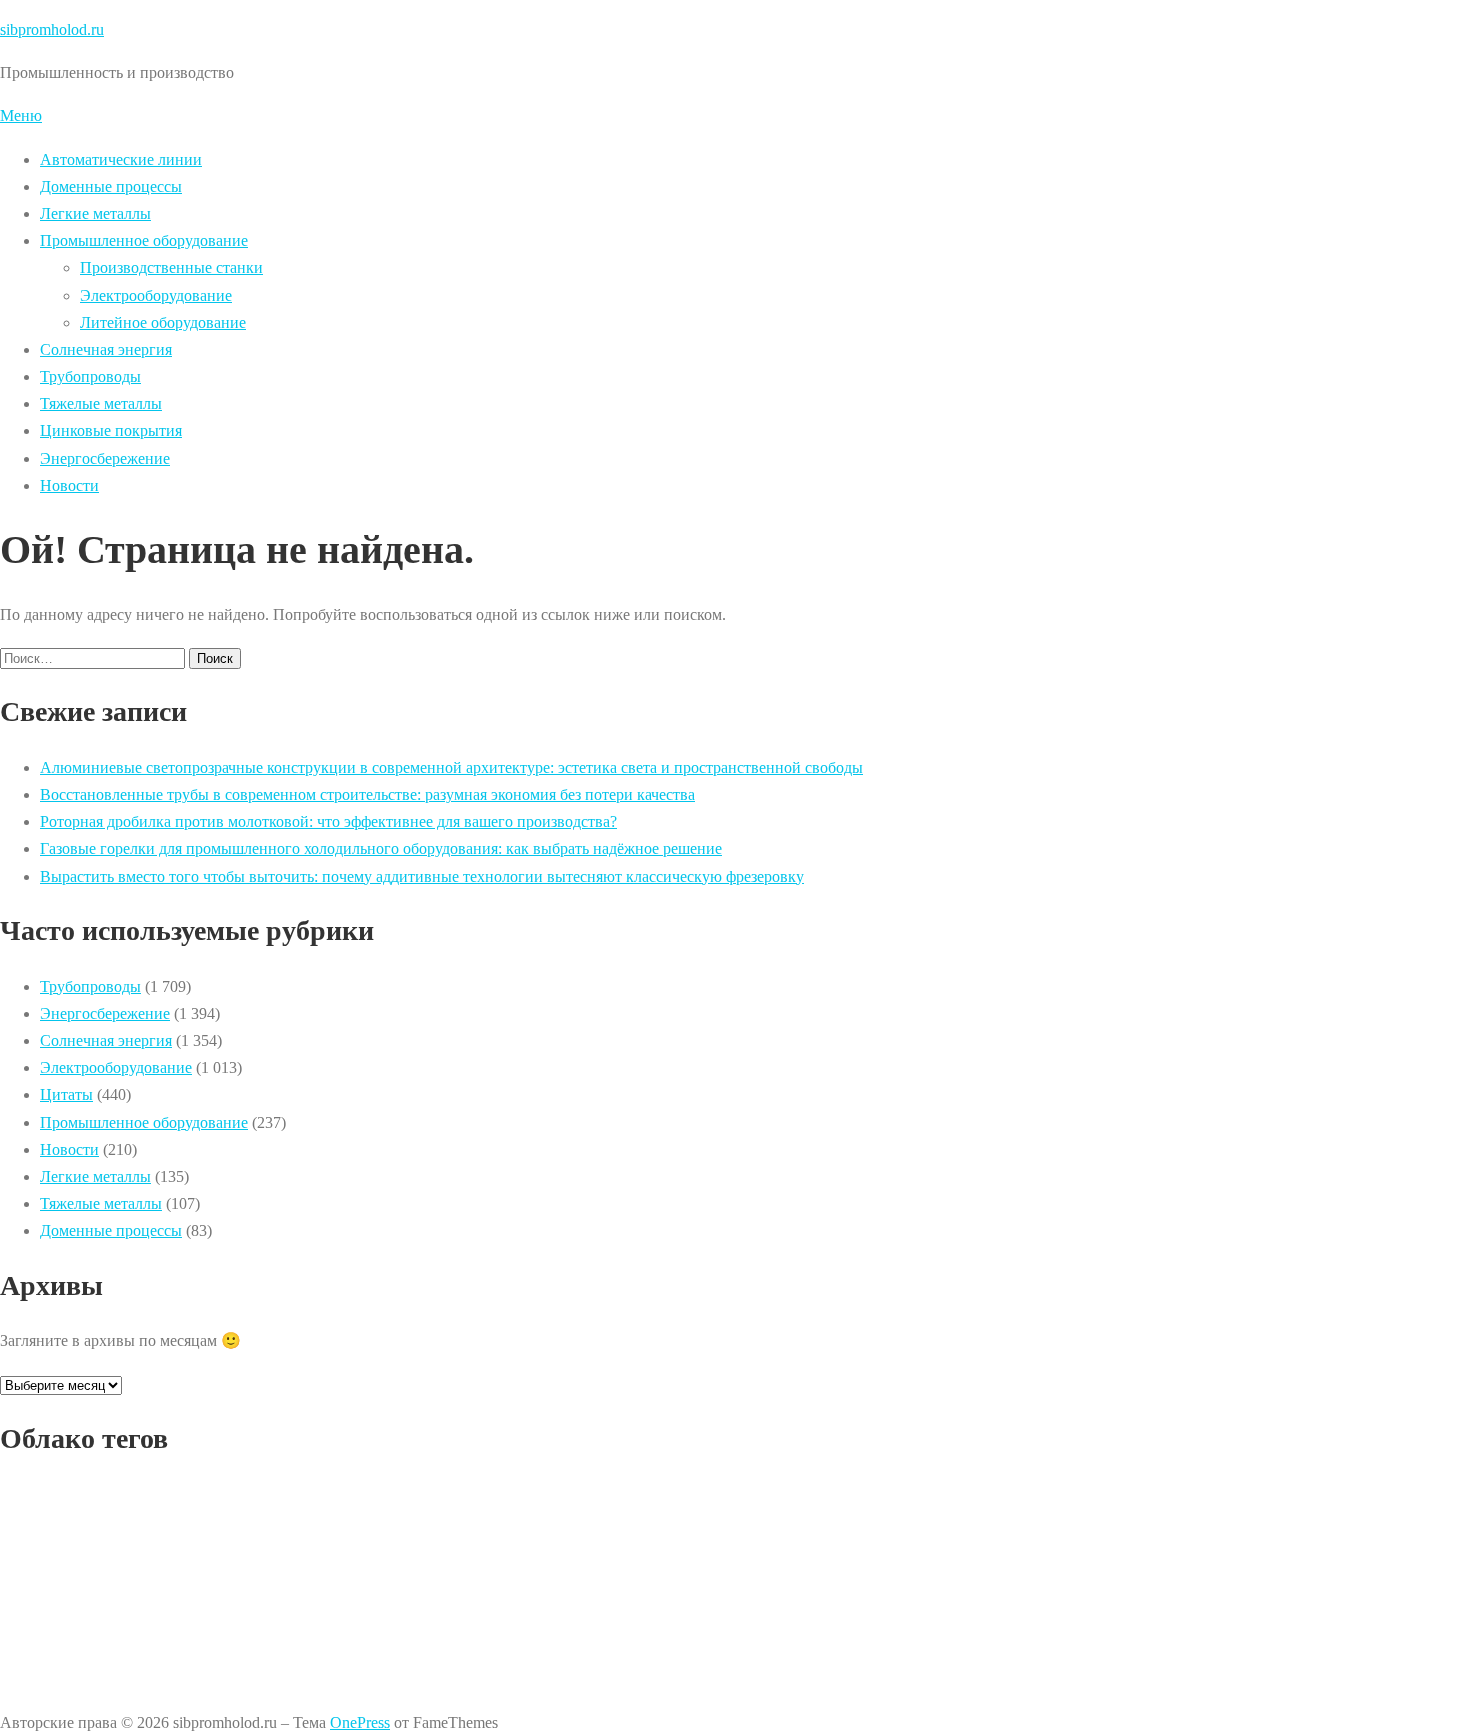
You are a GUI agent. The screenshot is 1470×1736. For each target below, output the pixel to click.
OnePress (360, 1722)
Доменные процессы (111, 186)
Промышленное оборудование (144, 240)
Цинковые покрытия (111, 430)
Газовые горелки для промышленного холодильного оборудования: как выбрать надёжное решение (381, 848)
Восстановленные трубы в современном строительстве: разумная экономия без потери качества (367, 794)
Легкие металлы (95, 213)
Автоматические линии (121, 159)
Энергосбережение (105, 458)
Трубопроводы (90, 376)
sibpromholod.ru (52, 29)
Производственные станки (171, 267)
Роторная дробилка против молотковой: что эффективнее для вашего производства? (328, 821)
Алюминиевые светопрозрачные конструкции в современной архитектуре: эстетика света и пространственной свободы (451, 767)
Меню (21, 115)
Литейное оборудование (163, 322)
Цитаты (66, 1094)
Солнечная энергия (106, 349)
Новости (69, 485)
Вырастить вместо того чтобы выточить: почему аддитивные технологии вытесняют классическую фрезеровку (422, 876)
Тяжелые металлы (101, 403)
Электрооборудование (156, 295)
